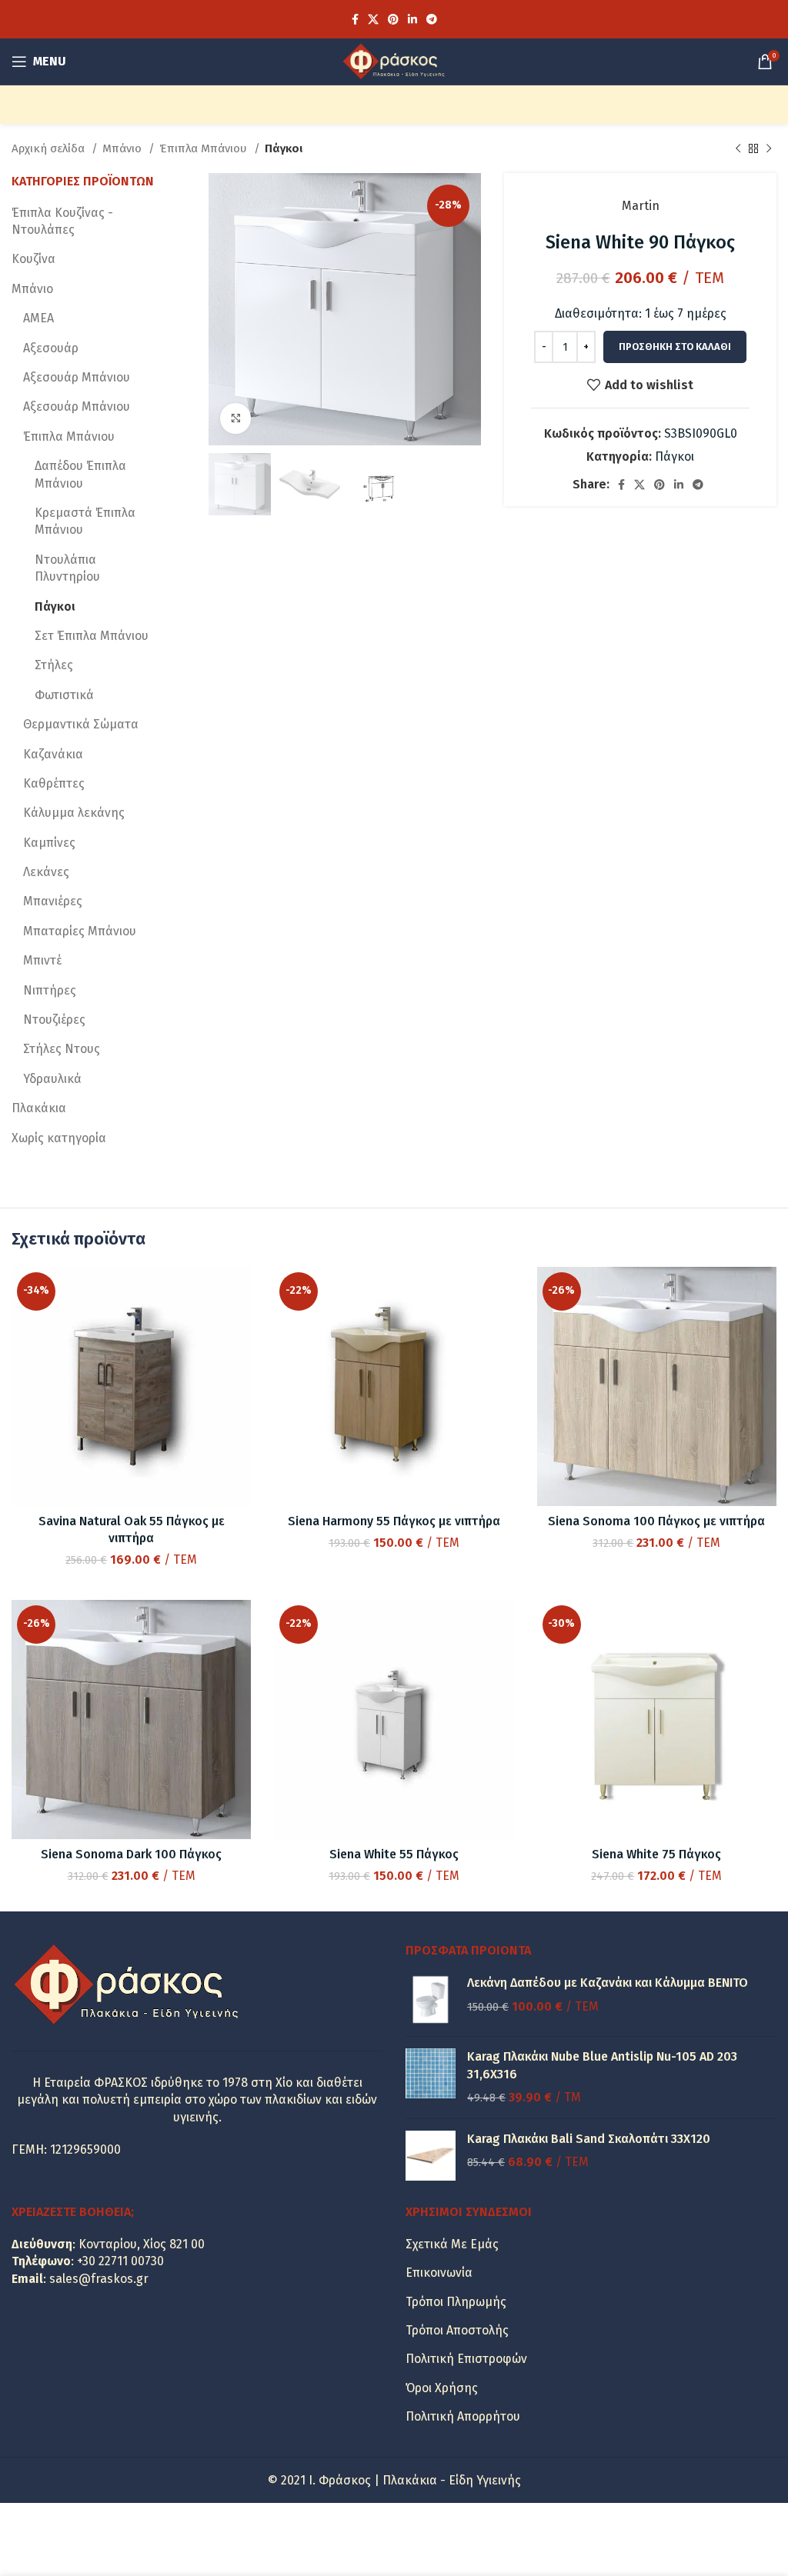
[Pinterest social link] (393, 19)
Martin (641, 206)
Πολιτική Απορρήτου (463, 2416)
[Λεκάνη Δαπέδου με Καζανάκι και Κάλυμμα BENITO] (431, 1999)
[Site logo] (394, 60)
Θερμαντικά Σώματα (81, 724)
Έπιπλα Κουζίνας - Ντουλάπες (62, 221)
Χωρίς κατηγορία (59, 1138)
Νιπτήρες (50, 990)
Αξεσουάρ (51, 348)
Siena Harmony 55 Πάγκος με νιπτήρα (394, 1521)
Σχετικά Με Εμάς (452, 2244)
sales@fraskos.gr (99, 2279)
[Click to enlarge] (235, 418)
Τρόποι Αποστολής (457, 2330)
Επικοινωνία (439, 2273)
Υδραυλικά (52, 1079)
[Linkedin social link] (412, 19)
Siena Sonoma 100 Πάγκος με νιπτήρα (656, 1521)
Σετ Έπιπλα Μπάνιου (92, 636)
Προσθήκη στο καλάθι (675, 347)
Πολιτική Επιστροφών (466, 2359)
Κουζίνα (33, 259)
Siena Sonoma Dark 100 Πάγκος (131, 1854)
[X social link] (373, 19)
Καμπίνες (49, 843)
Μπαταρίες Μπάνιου (80, 931)
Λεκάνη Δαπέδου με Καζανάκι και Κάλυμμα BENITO (608, 1983)
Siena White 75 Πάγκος (656, 1854)
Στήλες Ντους (62, 1049)
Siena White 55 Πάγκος (394, 1854)
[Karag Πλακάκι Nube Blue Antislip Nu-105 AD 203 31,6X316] (431, 2077)
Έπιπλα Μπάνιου (205, 148)
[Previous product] (738, 148)
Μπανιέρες (53, 901)
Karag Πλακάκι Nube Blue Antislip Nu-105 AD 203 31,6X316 (602, 2065)
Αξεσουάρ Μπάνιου (77, 377)
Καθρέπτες (54, 783)
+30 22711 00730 (120, 2261)
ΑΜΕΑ (38, 318)
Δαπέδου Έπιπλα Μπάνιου (80, 474)
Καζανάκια (53, 754)
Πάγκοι (284, 148)
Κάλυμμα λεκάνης (74, 813)
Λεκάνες (46, 872)
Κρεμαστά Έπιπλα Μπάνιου (85, 521)
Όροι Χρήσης (442, 2388)
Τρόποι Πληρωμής (456, 2302)
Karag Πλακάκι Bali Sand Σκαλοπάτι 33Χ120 (589, 2139)
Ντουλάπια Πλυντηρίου (67, 568)
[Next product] (769, 148)
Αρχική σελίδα (50, 148)
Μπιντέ (42, 960)
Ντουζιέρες (54, 1020)
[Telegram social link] (432, 19)
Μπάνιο (124, 148)
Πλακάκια (39, 1108)
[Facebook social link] (355, 19)
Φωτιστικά (64, 695)
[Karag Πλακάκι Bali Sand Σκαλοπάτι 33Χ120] (431, 2156)
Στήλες (54, 665)
